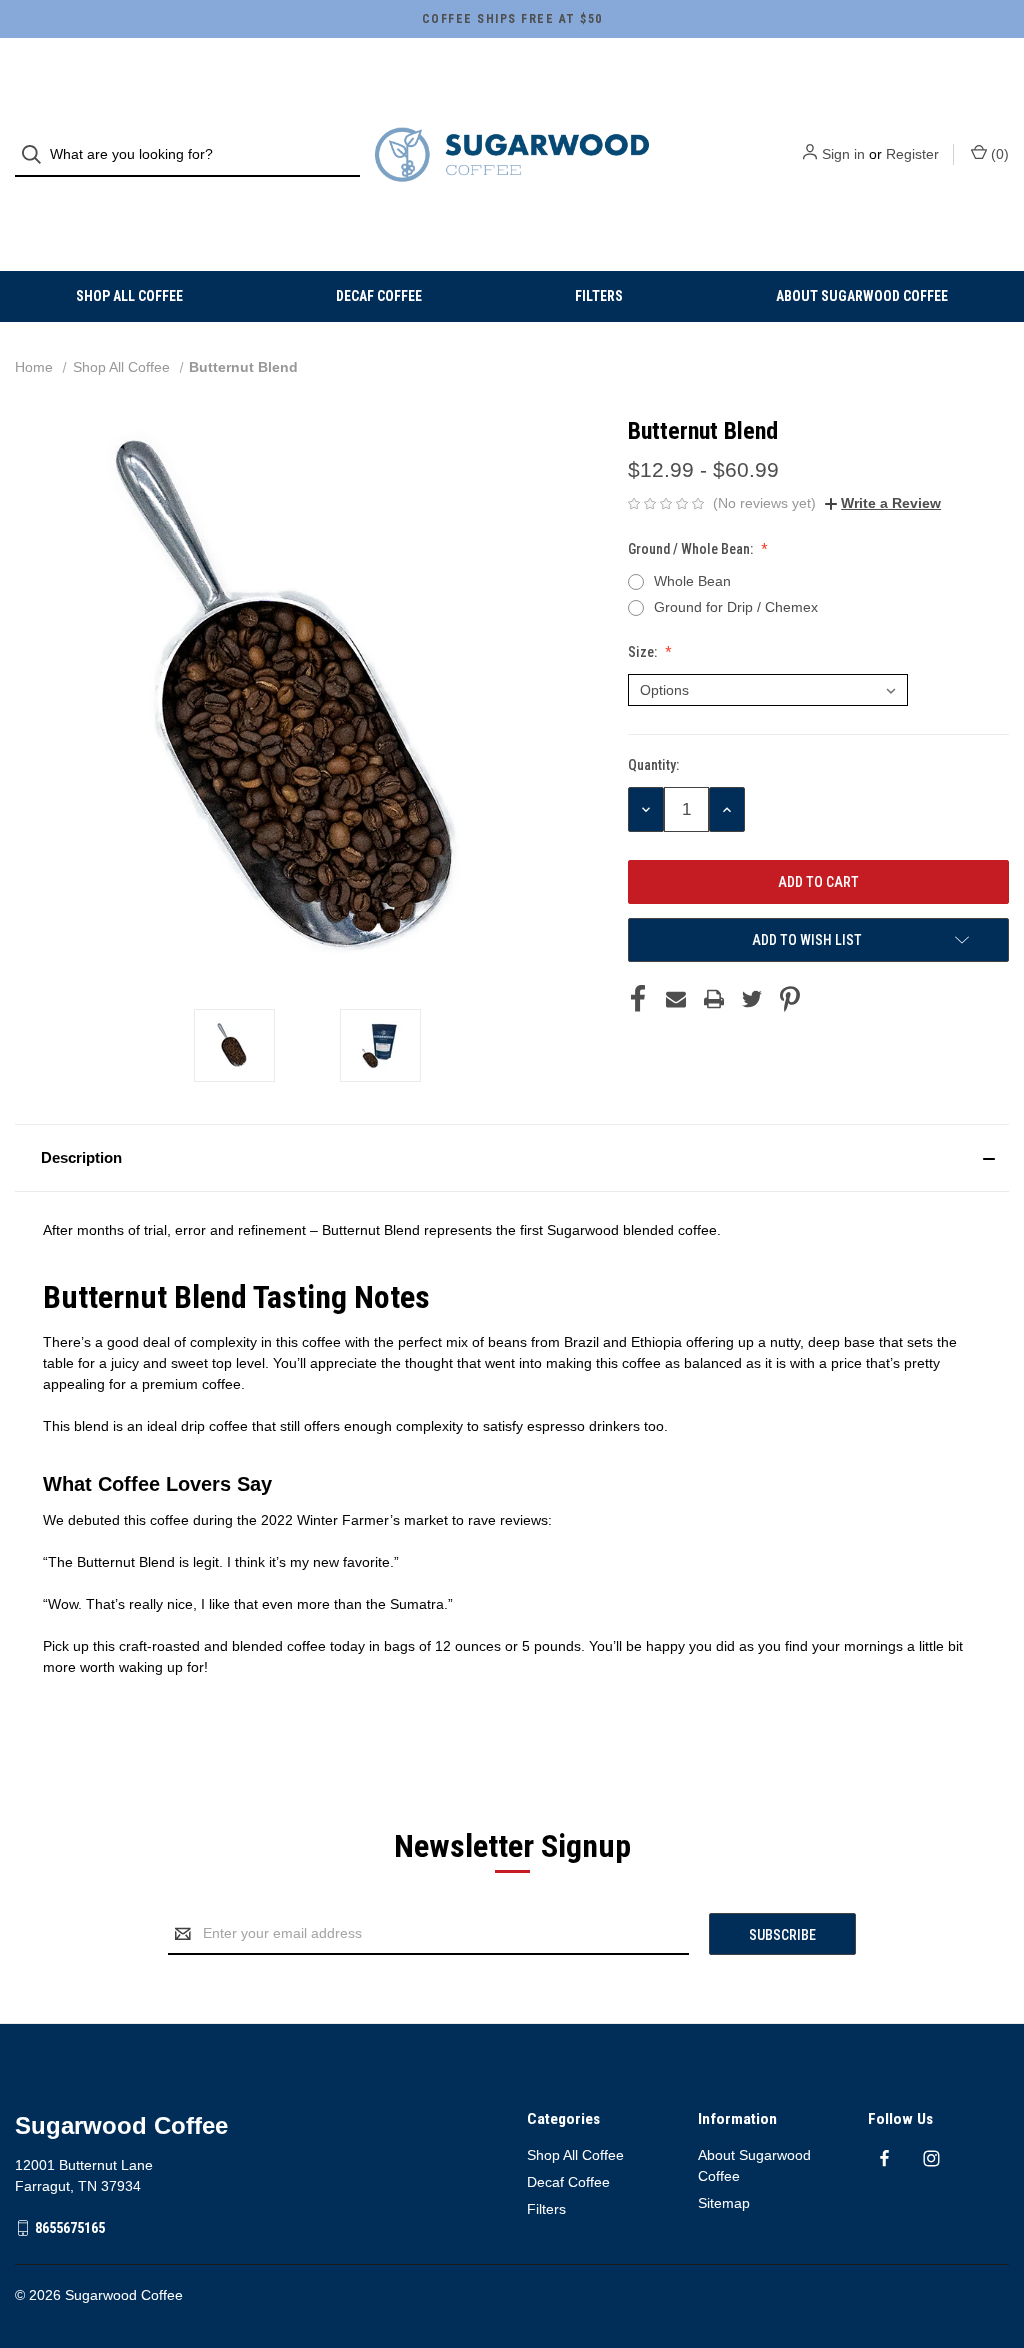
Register (912, 154)
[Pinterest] (790, 999)
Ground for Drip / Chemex (736, 607)
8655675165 (70, 2228)
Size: (644, 652)
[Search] (37, 154)
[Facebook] (638, 999)
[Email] (676, 999)
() (998, 154)
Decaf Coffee (379, 296)
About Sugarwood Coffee (862, 296)
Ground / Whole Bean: (692, 549)
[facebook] (884, 2158)
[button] (512, 1158)
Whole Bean (692, 581)
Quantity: (653, 765)
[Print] (714, 999)
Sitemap (724, 2203)
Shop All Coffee (129, 296)
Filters (599, 296)
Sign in (843, 154)
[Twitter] (752, 999)
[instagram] (931, 2158)
